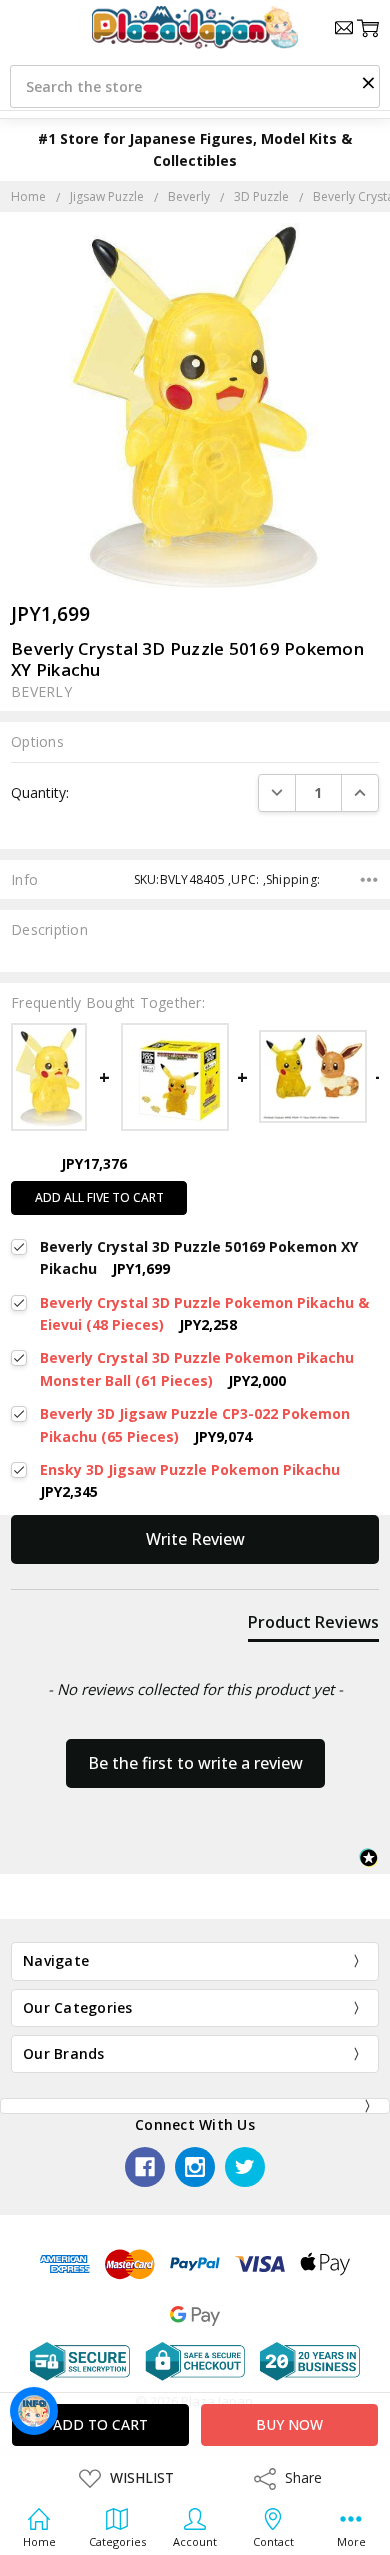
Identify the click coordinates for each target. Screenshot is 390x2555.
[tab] (313, 1626)
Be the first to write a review (195, 1763)
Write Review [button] (195, 1539)
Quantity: (40, 792)
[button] (368, 82)
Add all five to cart (99, 1197)
